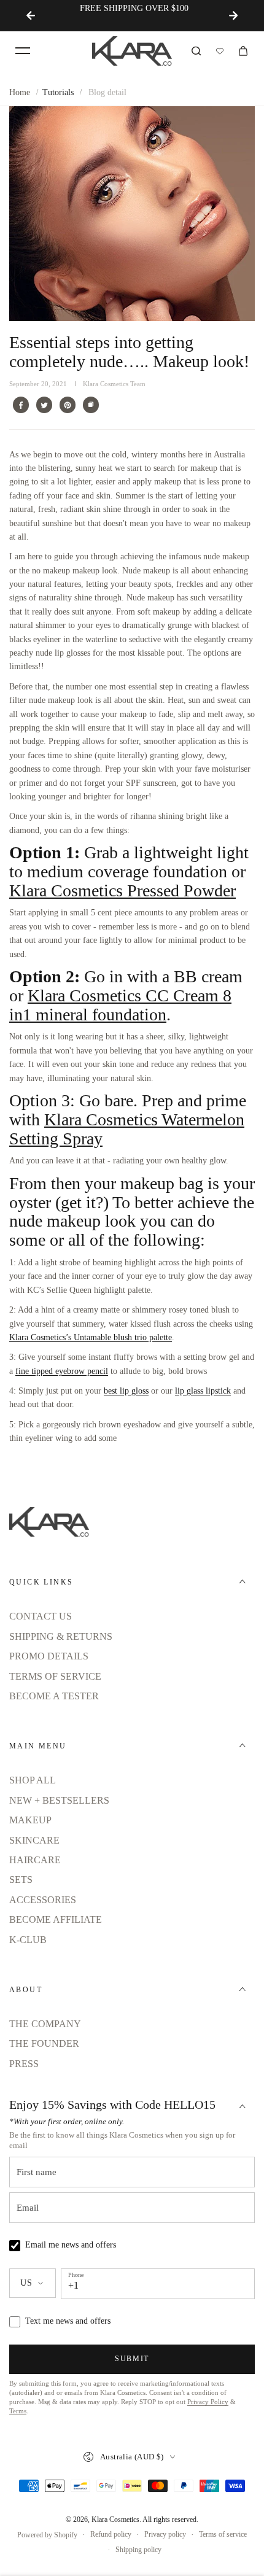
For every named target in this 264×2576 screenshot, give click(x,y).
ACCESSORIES (43, 1900)
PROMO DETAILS (49, 1656)
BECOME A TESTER (54, 1696)
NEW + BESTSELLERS (59, 1800)
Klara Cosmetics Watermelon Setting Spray (127, 1129)
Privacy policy (165, 2534)
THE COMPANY (45, 2024)
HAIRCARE (35, 1860)
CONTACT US (41, 1616)
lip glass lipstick (203, 1391)
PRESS (24, 2064)
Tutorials (58, 92)
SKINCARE (34, 1840)
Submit (132, 2359)
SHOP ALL (33, 1780)
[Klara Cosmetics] (132, 51)
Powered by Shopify (47, 2535)
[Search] (196, 51)
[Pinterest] (68, 405)
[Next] (233, 15)
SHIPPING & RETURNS (61, 1636)
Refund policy (111, 2534)
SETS (21, 1880)
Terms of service (223, 2534)
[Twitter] (44, 405)
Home (20, 92)
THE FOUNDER (44, 2043)
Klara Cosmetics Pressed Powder (122, 890)
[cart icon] (243, 51)
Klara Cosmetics (115, 2520)
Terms (18, 2411)
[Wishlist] (220, 51)
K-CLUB (28, 1940)
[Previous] (31, 15)
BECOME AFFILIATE (56, 1919)
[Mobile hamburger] (23, 51)
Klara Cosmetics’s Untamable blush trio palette (91, 1337)
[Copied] (91, 405)
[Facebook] (21, 405)
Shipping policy (138, 2550)
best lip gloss (126, 1391)
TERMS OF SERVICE (55, 1676)
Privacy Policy (208, 2402)
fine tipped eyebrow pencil (62, 1371)
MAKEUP (30, 1820)
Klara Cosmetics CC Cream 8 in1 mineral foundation (120, 1005)
